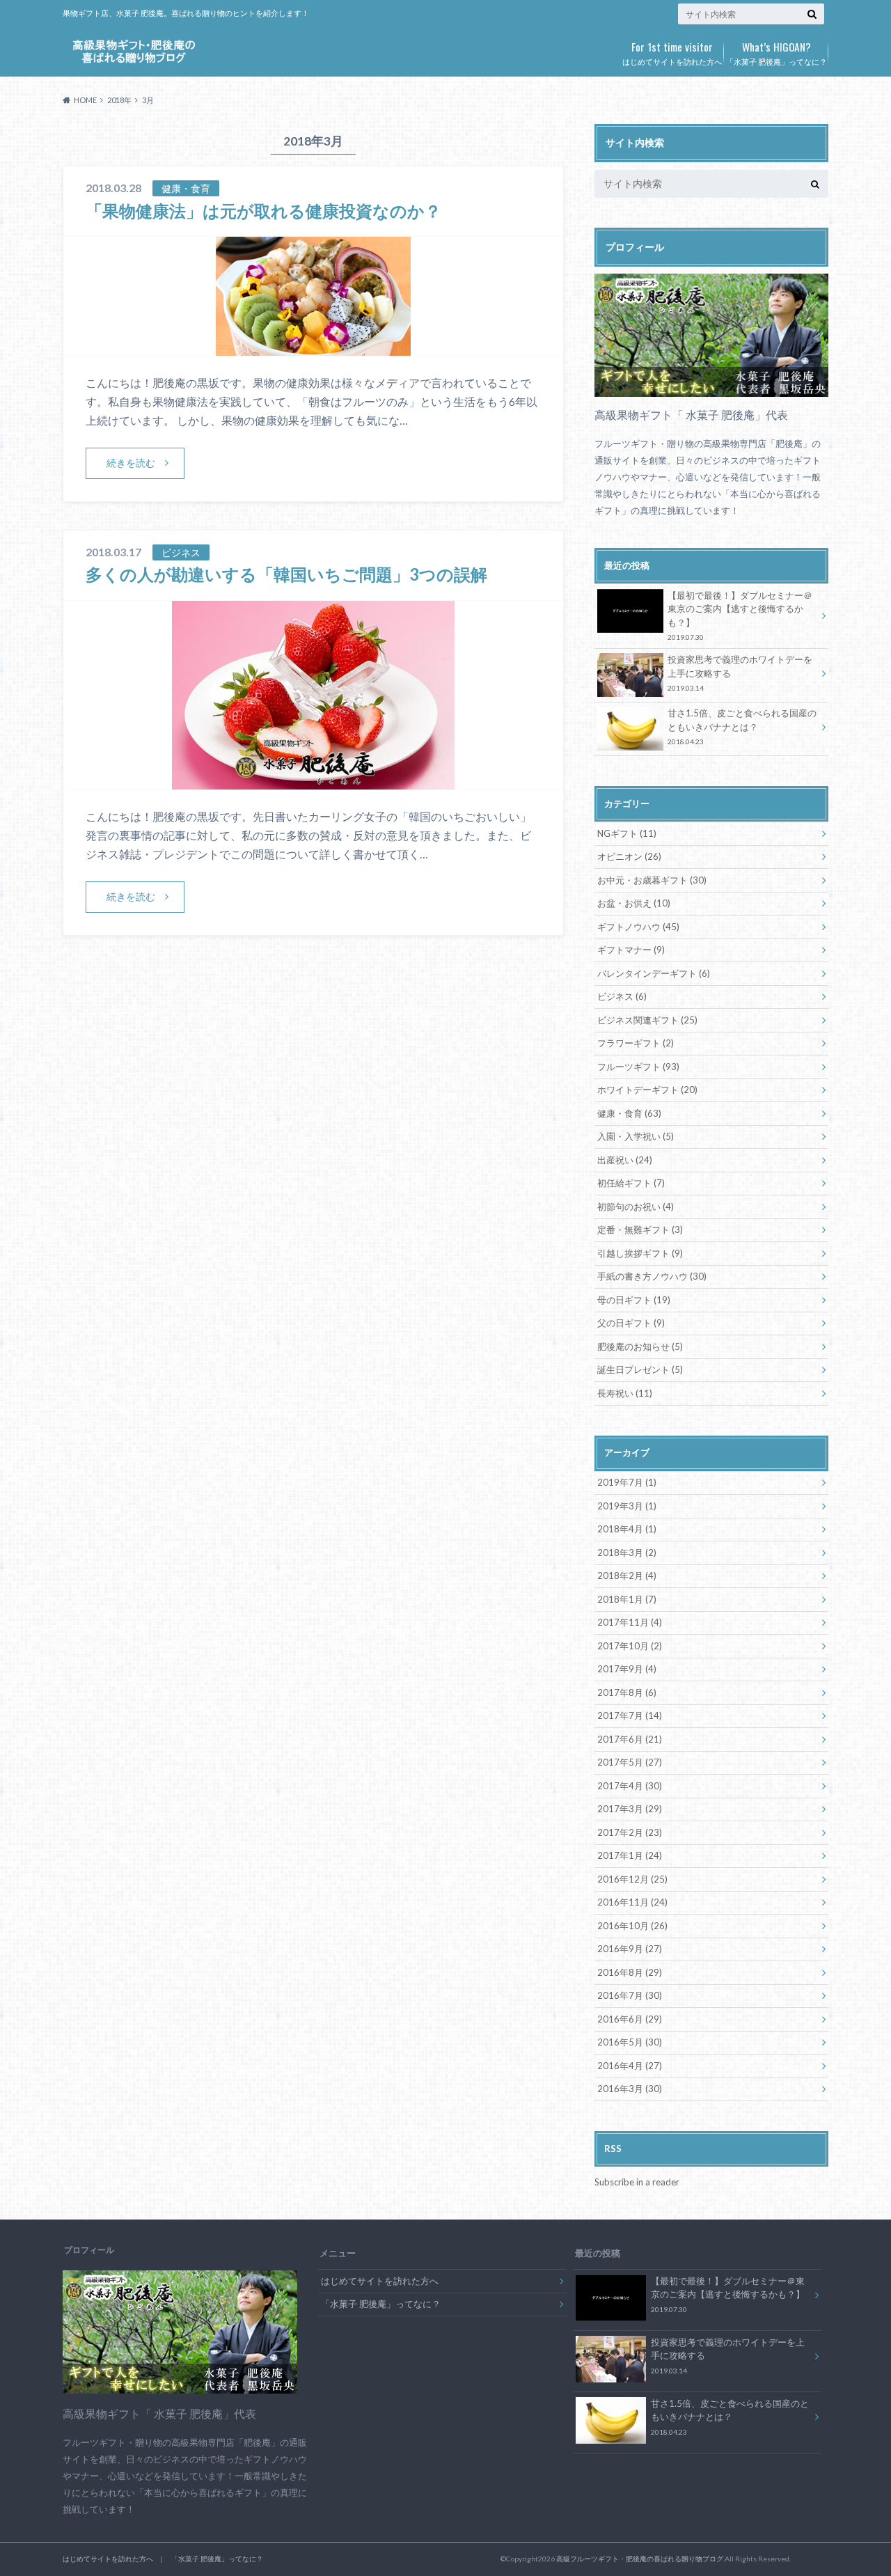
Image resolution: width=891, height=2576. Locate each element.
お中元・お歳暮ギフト (652, 880)
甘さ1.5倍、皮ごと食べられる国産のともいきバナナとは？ (742, 727)
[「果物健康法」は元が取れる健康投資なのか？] (313, 347)
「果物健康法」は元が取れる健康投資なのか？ (263, 211)
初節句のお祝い (636, 1207)
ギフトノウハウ (638, 927)
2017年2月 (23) (630, 1832)
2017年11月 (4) (630, 1622)
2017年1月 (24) (630, 1855)
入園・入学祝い (636, 1136)
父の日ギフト (631, 1323)
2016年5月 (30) (630, 2042)
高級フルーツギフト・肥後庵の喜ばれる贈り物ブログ (640, 2559)
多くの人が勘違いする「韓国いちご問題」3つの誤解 (286, 574)
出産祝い (625, 1160)
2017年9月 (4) (627, 1669)
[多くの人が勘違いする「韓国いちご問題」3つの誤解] (313, 781)
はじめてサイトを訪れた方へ (672, 52)
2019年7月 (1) (627, 1482)
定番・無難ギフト (640, 1230)
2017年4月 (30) (630, 1786)
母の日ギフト (634, 1300)
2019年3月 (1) (627, 1506)
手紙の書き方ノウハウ (652, 1276)
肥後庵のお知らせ (640, 1346)
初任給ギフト (631, 1183)
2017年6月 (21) (630, 1739)
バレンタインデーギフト (654, 973)
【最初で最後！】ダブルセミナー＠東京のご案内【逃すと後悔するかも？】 (740, 616)
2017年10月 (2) (630, 1646)
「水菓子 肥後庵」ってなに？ (776, 52)
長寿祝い (625, 1393)
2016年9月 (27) (630, 1949)
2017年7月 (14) (630, 1715)
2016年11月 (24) (632, 1902)
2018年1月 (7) (627, 1599)
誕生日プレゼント (640, 1369)
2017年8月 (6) (627, 1693)
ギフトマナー (631, 950)
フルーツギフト (638, 1067)
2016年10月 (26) (632, 1926)
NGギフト (627, 833)
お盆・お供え (634, 903)
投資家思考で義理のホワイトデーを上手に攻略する (740, 673)
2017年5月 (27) (630, 1762)
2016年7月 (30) (630, 1995)
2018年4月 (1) (627, 1529)
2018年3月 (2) (627, 1553)
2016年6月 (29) (630, 2019)
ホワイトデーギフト (647, 1090)
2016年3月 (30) (630, 2089)
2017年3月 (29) (630, 1809)
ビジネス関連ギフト (647, 1020)
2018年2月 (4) (627, 1576)
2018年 (119, 100)
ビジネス (622, 996)
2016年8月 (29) (630, 1972)
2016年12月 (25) (632, 1879)
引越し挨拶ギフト (640, 1253)
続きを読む (131, 463)
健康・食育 (629, 1113)
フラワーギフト (636, 1043)
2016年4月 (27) (630, 2066)
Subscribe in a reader (637, 2182)
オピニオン (629, 856)
